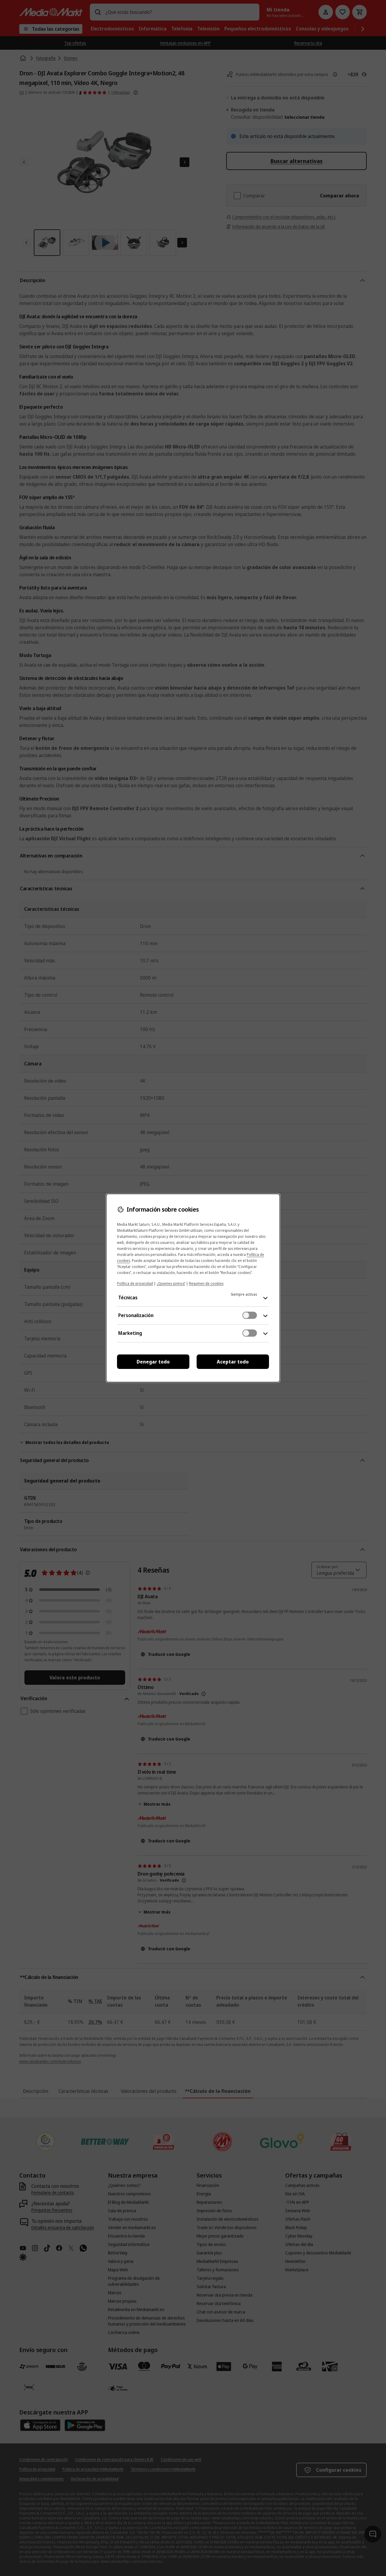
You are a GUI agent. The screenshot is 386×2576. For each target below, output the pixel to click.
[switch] (250, 1315)
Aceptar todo (233, 1362)
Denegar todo (153, 1362)
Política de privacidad (135, 1283)
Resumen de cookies (206, 1283)
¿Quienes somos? (171, 1283)
